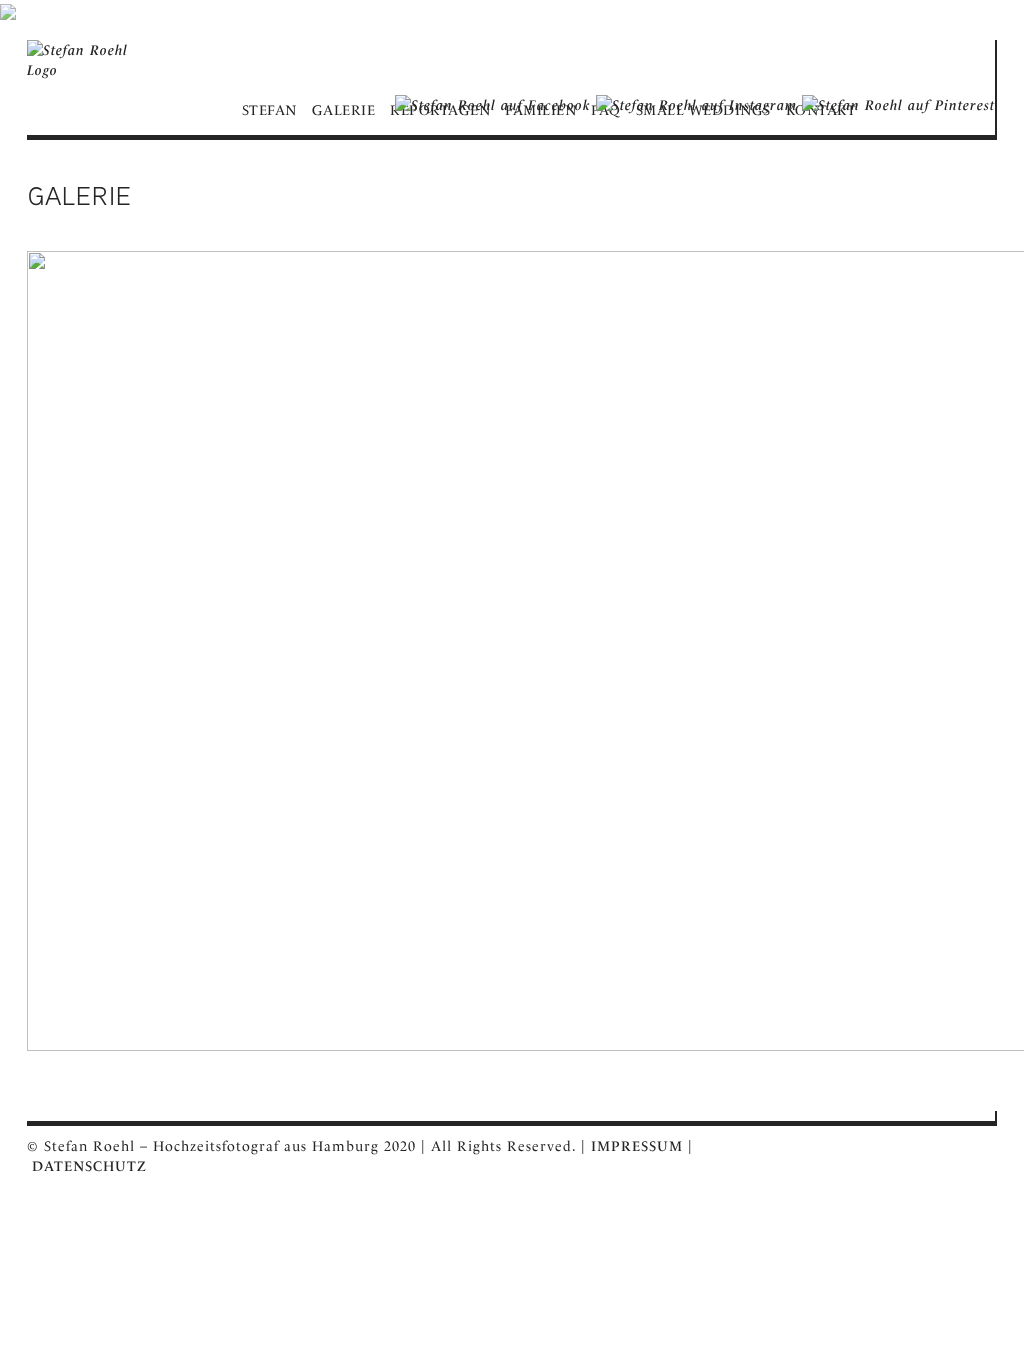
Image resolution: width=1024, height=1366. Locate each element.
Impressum (637, 1146)
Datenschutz (89, 1166)
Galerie (344, 110)
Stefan (269, 110)
